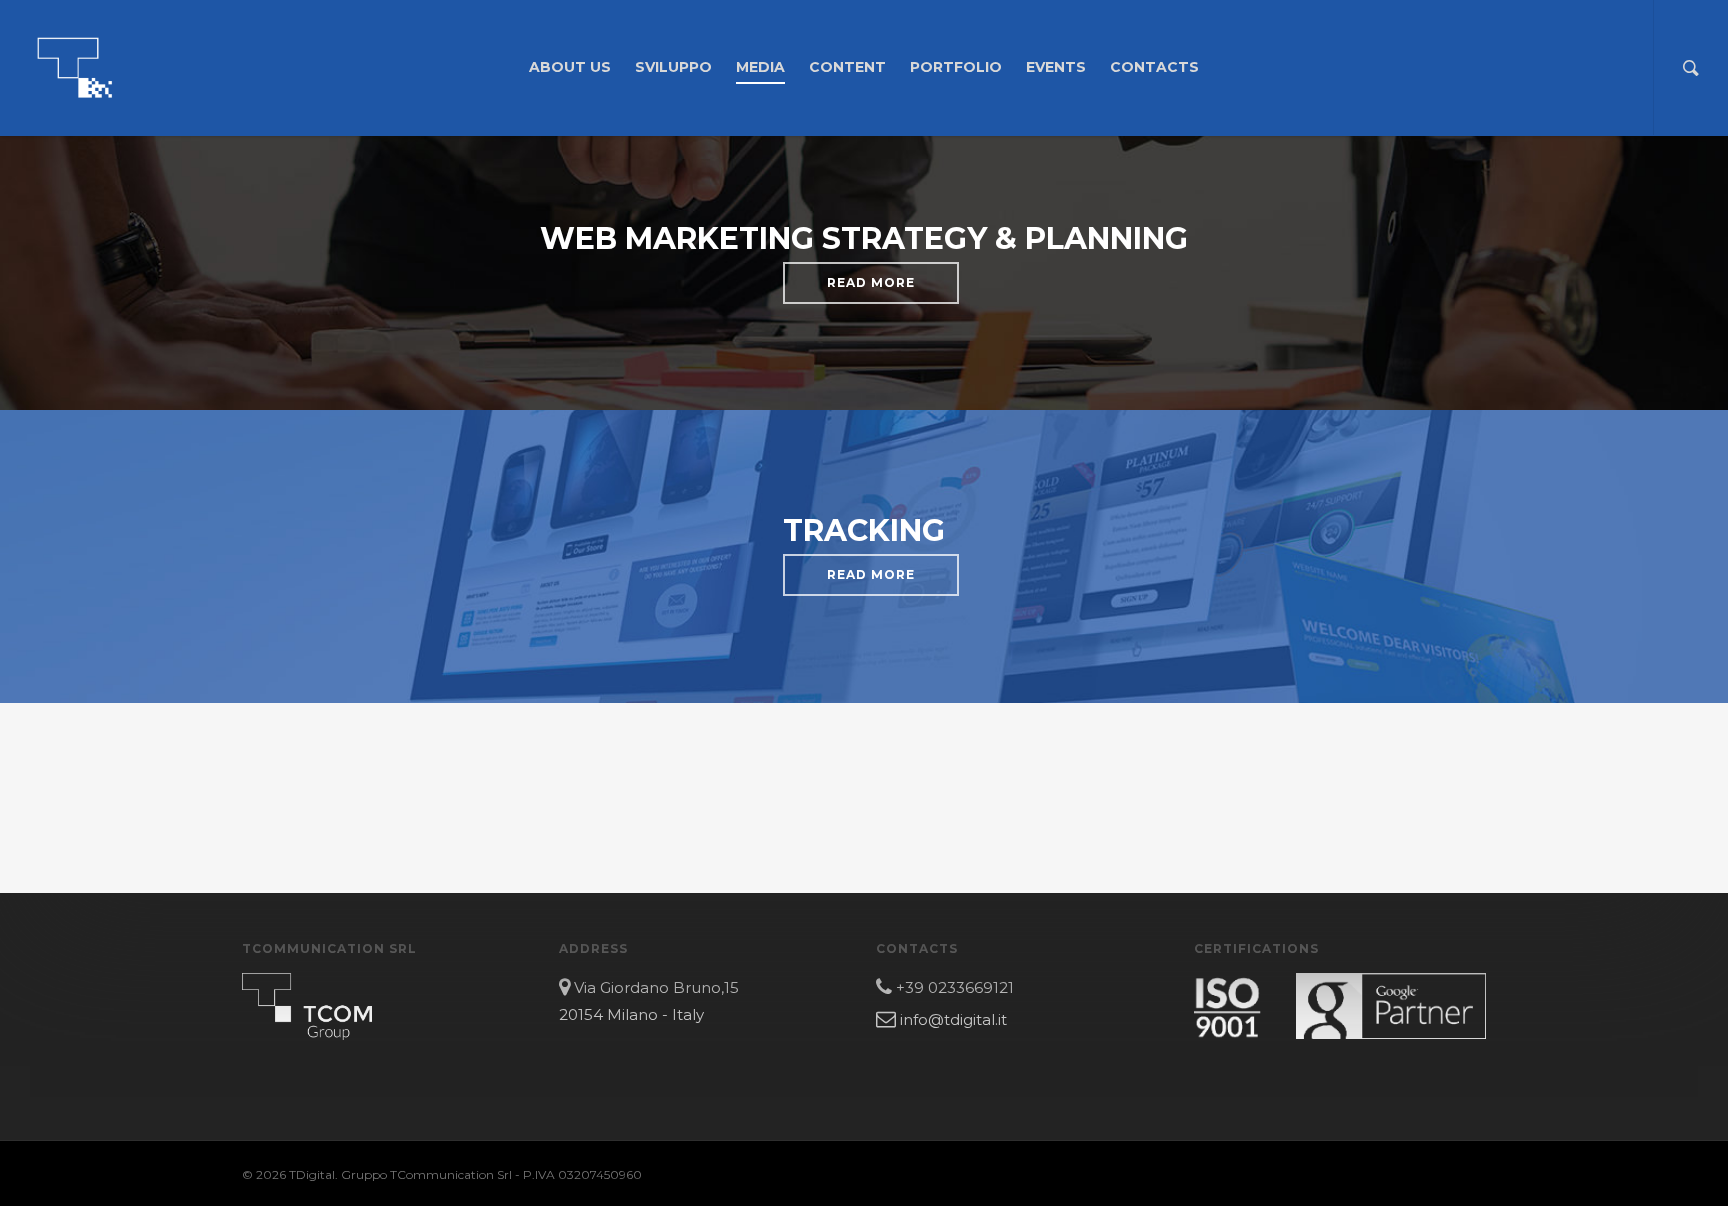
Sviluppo (673, 67)
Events (1056, 67)
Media (760, 67)
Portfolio (956, 67)
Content (847, 67)
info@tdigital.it (951, 1019)
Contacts (1154, 67)
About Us (570, 67)
